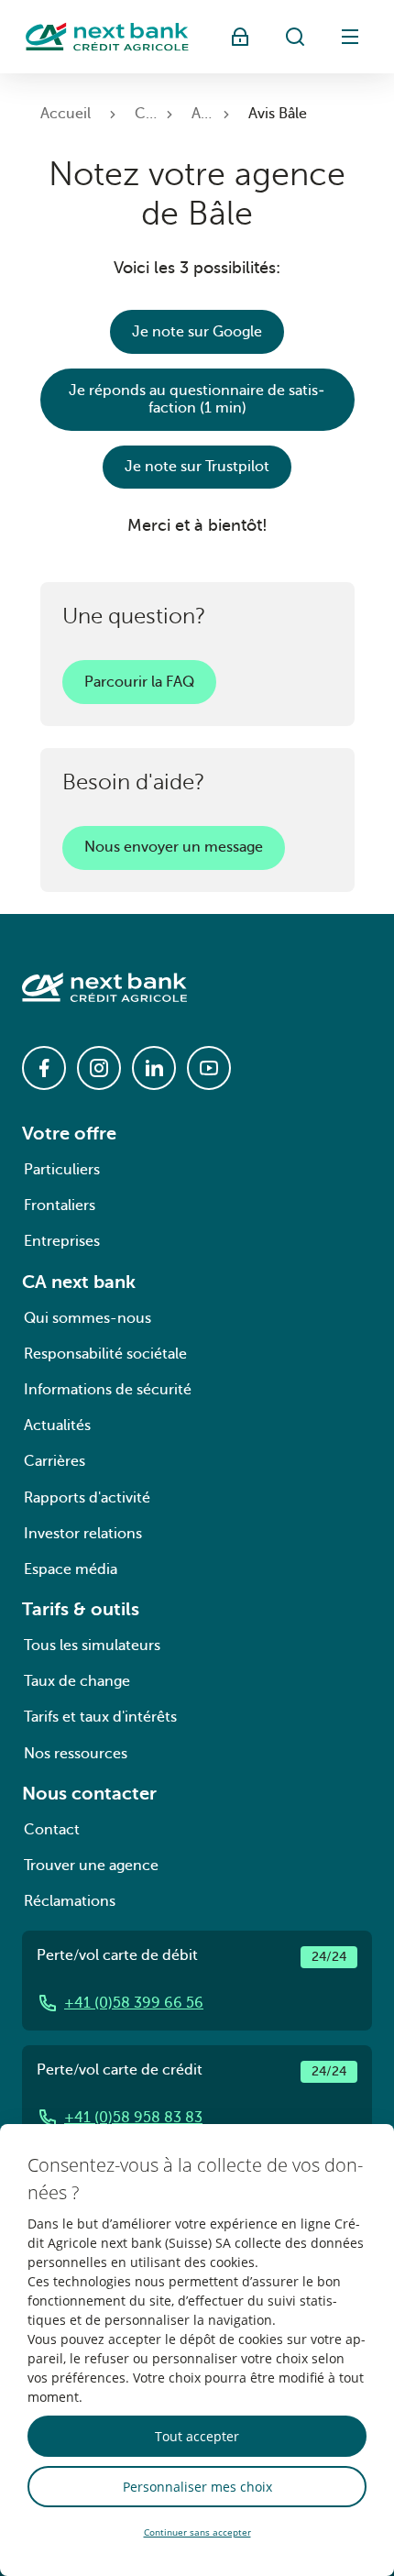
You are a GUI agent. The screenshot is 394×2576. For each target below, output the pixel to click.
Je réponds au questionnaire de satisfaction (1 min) (197, 399)
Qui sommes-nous (88, 1318)
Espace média (71, 1569)
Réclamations (70, 1901)
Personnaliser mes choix (197, 2487)
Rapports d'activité (87, 1498)
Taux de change (77, 1681)
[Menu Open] (350, 37)
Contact (52, 1830)
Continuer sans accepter (197, 2532)
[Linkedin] (154, 1068)
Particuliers (62, 1170)
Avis (205, 114)
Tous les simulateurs (92, 1646)
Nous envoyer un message (174, 847)
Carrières (55, 1461)
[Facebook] (44, 1068)
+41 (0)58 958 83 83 (133, 2118)
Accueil (66, 114)
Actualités (57, 1426)
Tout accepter (197, 2436)
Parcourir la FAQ (139, 682)
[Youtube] (209, 1068)
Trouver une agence (91, 1866)
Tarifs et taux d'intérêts (100, 1717)
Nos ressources (76, 1754)
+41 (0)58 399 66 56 (134, 2003)
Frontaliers (60, 1205)
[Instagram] (99, 1068)
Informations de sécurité (108, 1390)
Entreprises (62, 1241)
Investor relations (83, 1534)
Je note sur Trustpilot (197, 467)
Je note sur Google (197, 332)
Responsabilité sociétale (105, 1354)
